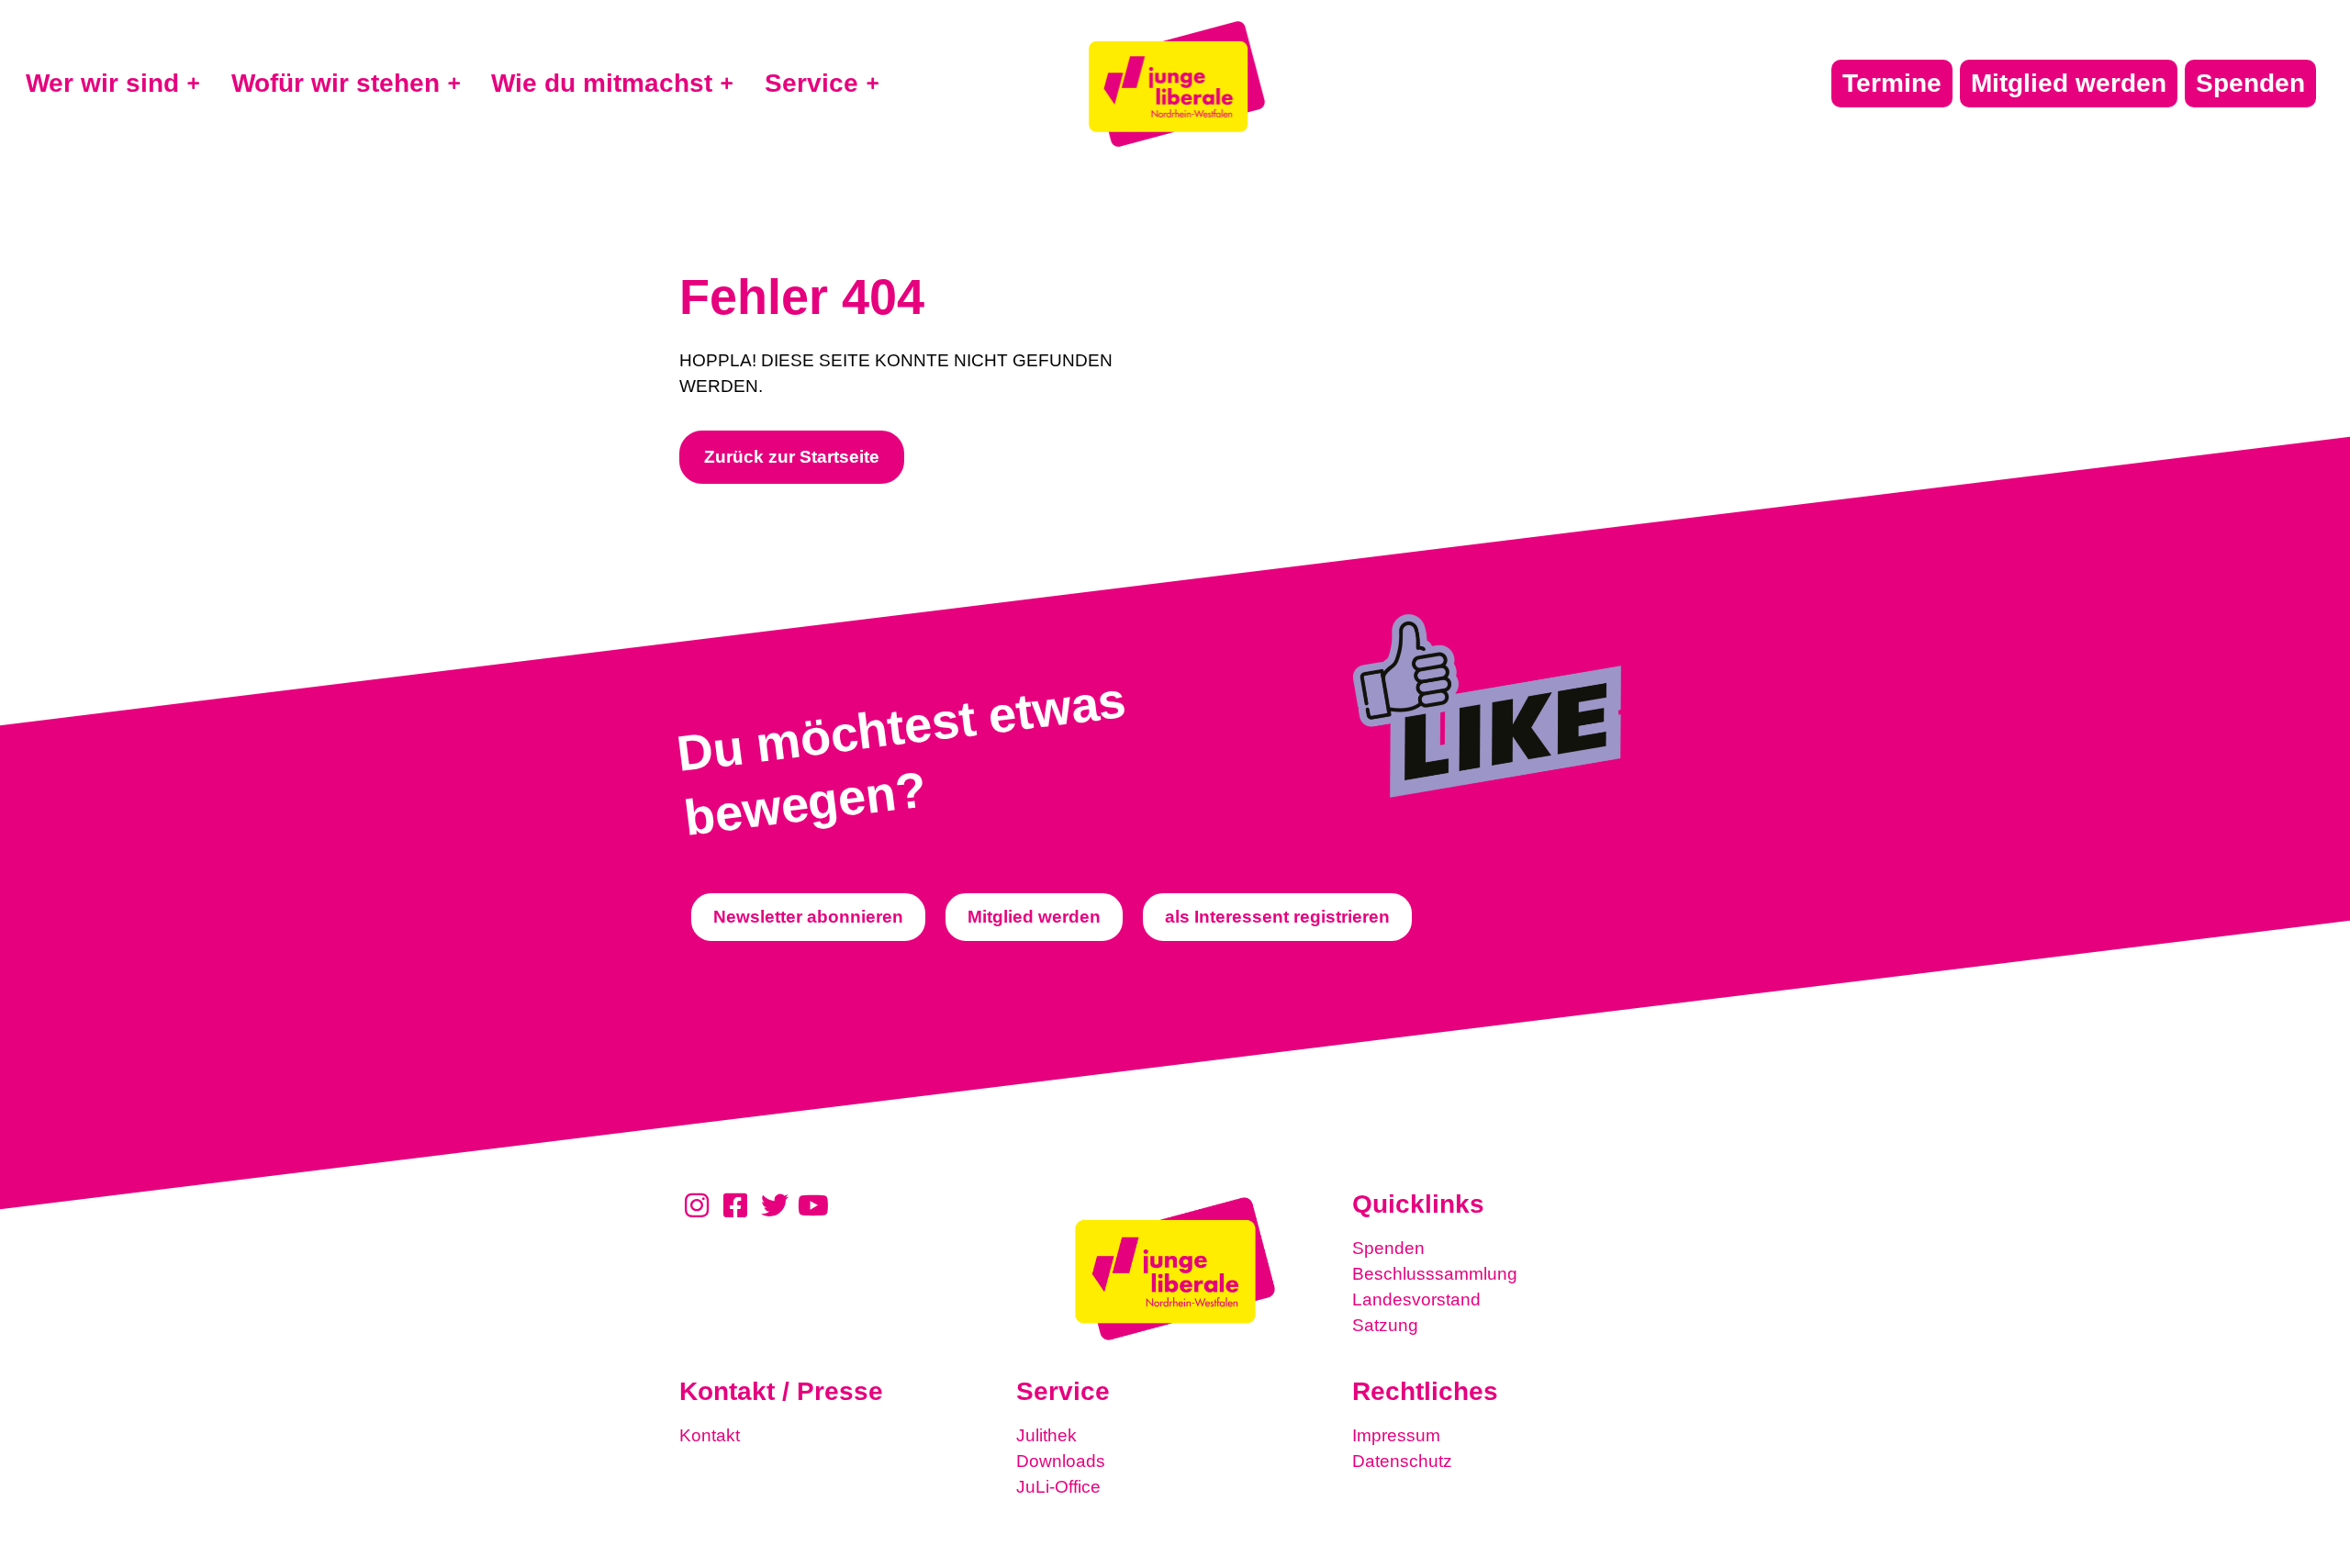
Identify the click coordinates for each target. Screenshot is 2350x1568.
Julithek (1046, 1435)
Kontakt (710, 1435)
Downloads (1061, 1461)
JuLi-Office (1058, 1487)
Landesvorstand (1416, 1299)
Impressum (1396, 1435)
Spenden (1388, 1248)
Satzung (1385, 1325)
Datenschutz (1402, 1461)
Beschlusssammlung (1435, 1274)
